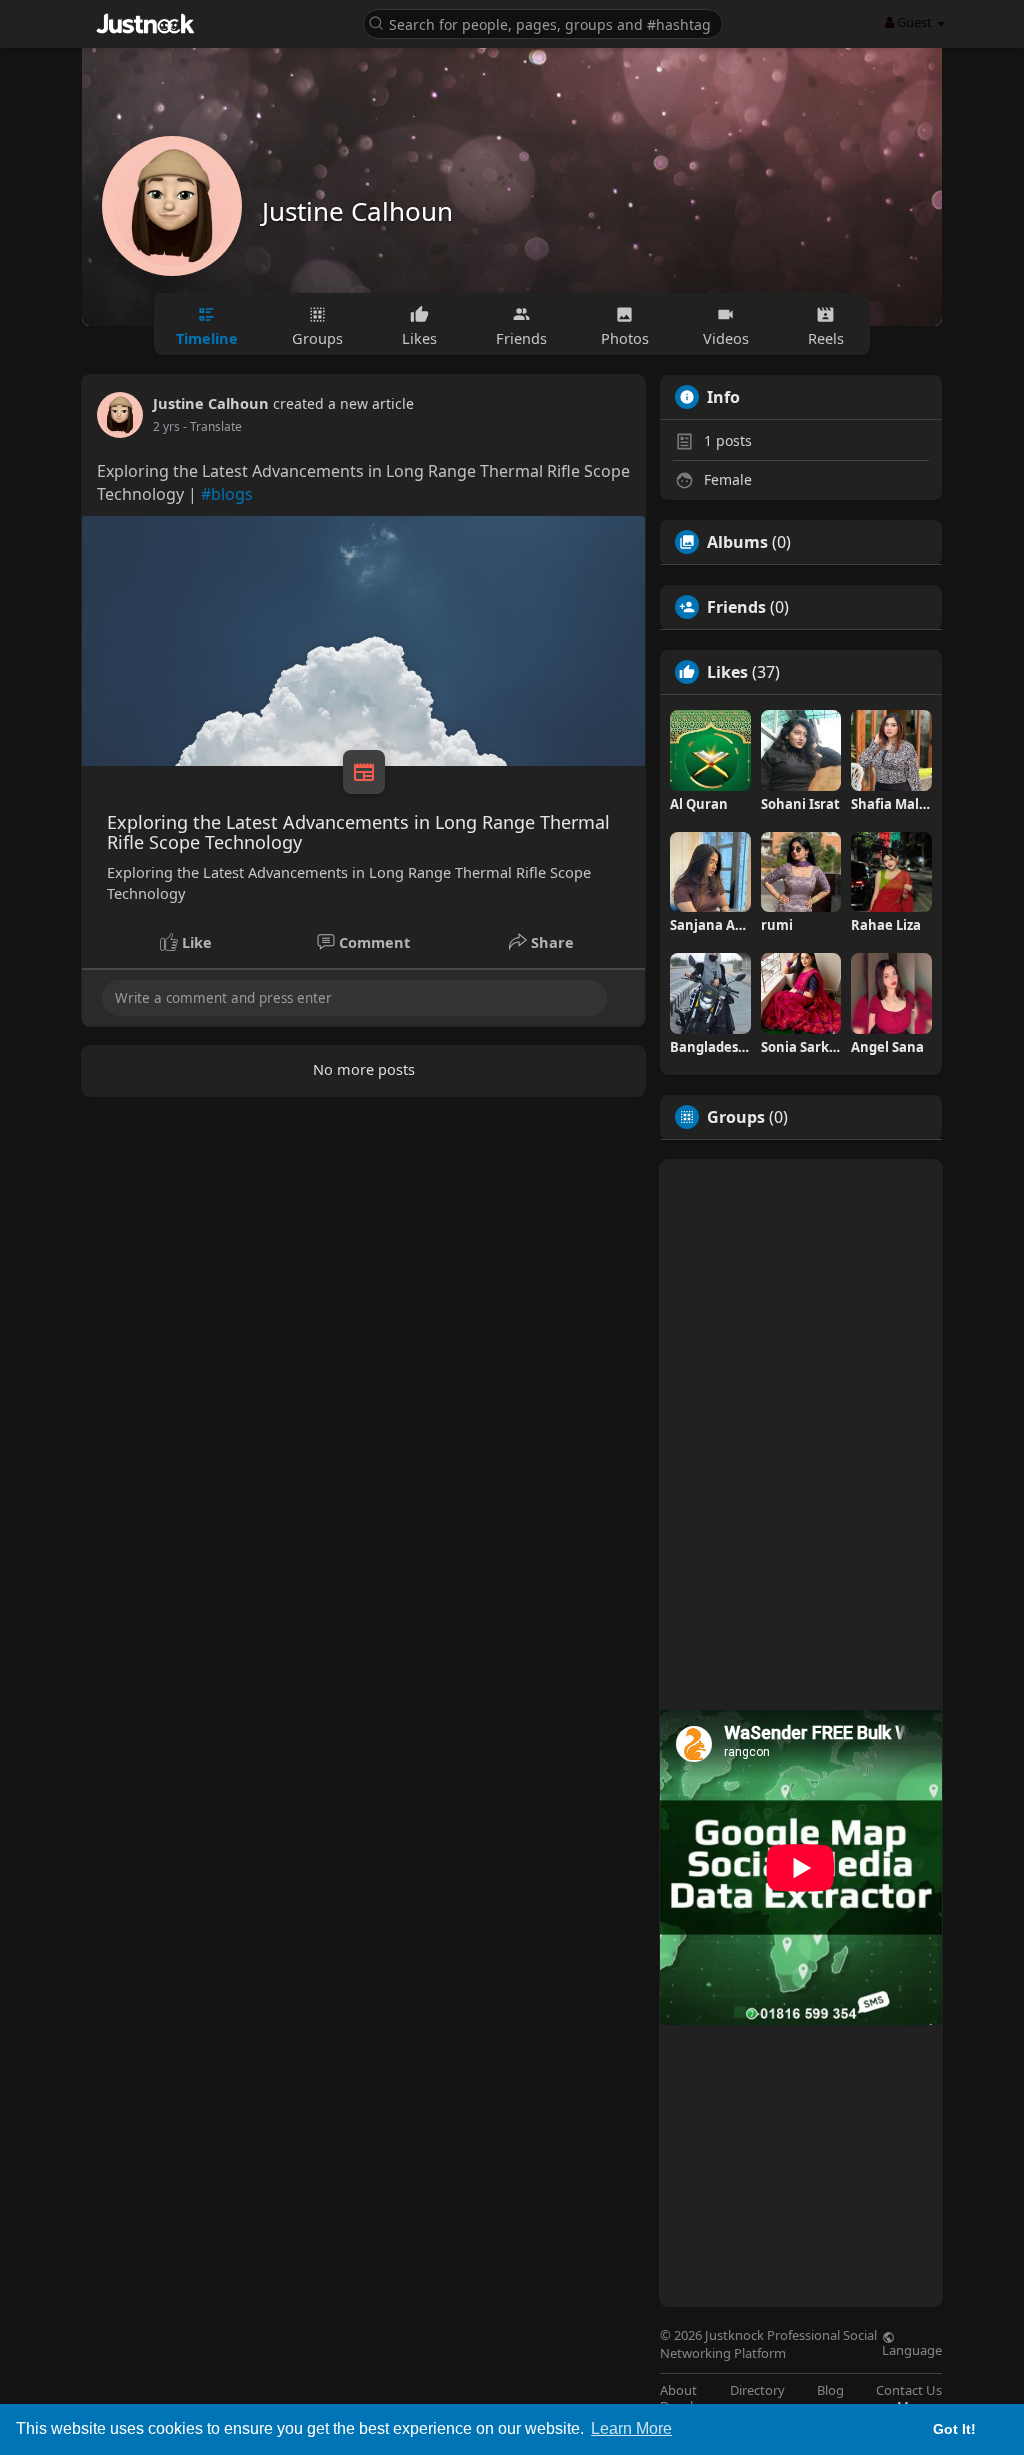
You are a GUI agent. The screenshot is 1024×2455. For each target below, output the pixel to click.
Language (912, 2349)
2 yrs (166, 426)
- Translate (212, 426)
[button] (543, 22)
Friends (736, 607)
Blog (830, 2390)
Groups (736, 1117)
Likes (727, 672)
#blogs (227, 494)
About (678, 2390)
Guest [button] (914, 22)
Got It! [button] (954, 2429)
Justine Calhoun (357, 211)
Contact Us (909, 2390)
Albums (737, 542)
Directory (757, 2390)
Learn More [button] (631, 2428)
